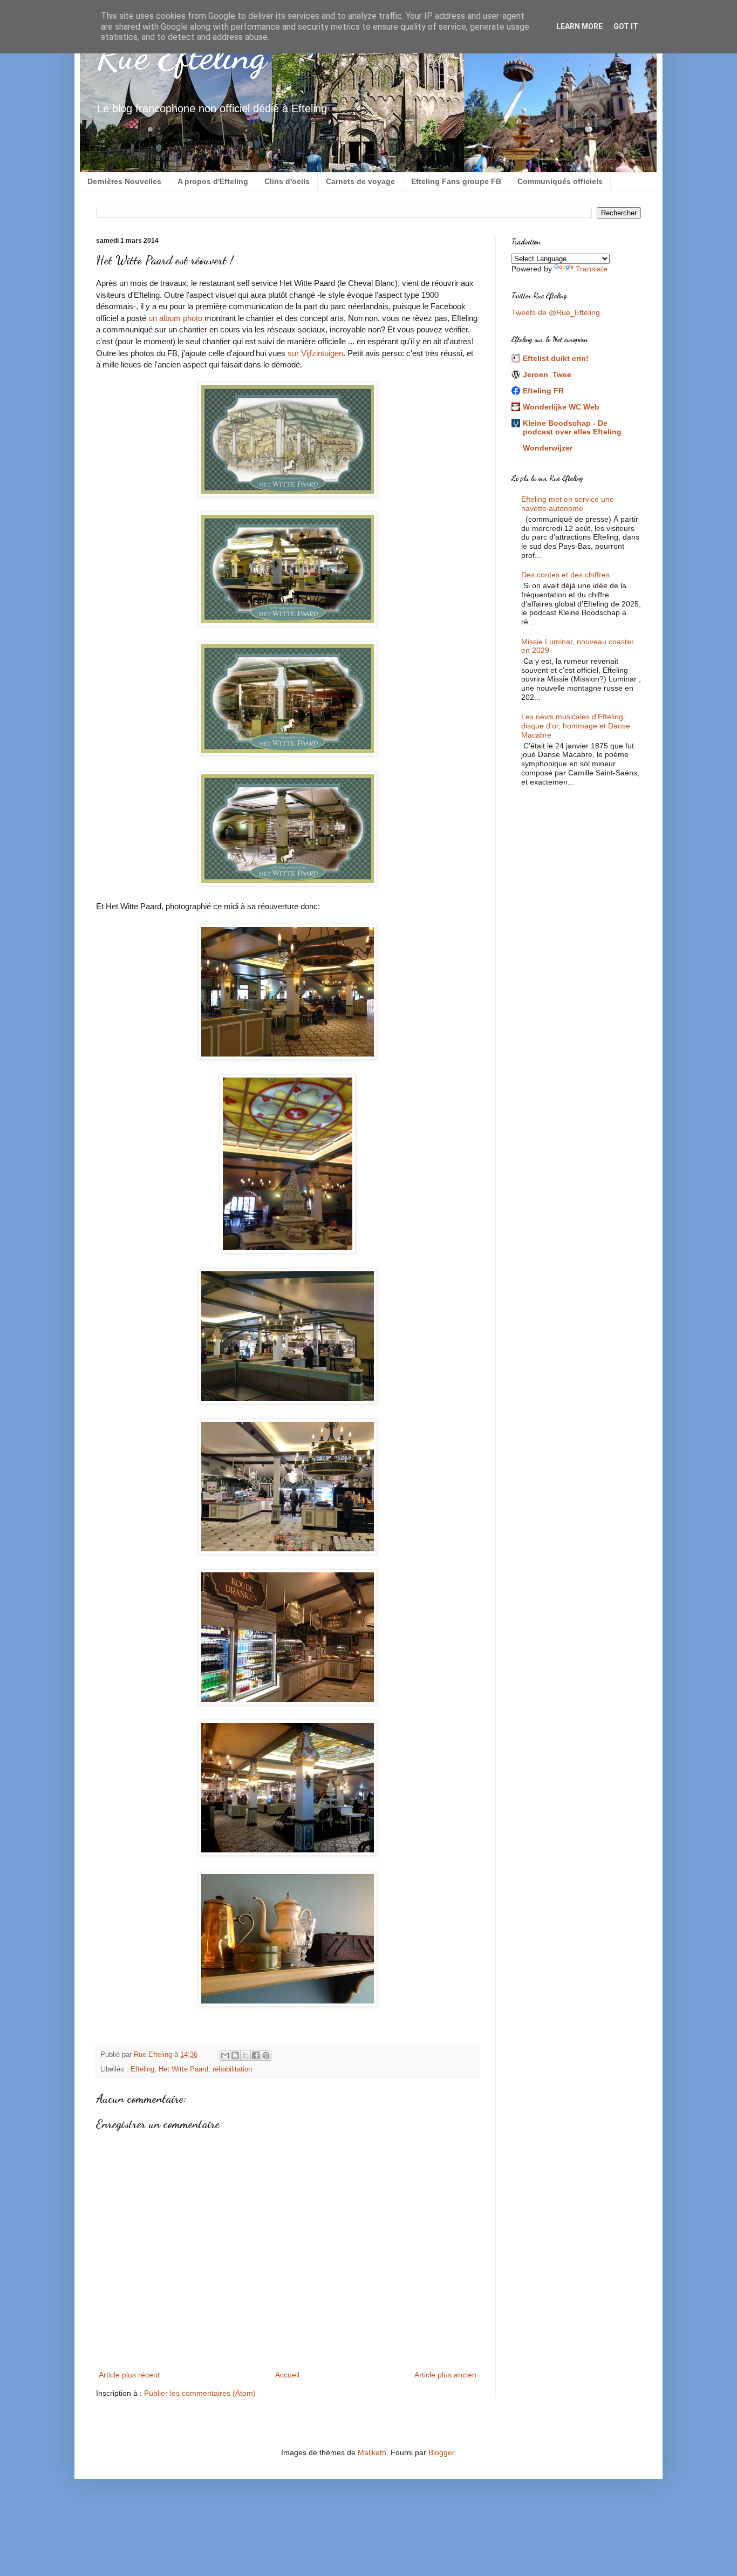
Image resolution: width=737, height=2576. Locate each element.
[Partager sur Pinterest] (266, 2055)
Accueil (287, 2375)
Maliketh (372, 2452)
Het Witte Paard (183, 2069)
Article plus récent (129, 2375)
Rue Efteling (181, 56)
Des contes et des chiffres (565, 575)
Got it (626, 26)
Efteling (142, 2069)
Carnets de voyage (360, 181)
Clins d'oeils (287, 181)
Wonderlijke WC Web (561, 407)
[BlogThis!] (235, 2055)
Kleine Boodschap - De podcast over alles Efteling (572, 427)
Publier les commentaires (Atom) (200, 2393)
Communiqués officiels (560, 181)
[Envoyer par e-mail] (225, 2055)
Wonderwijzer (548, 448)
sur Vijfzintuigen (315, 353)
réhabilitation (232, 2069)
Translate (592, 269)
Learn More (579, 26)
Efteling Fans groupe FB (456, 181)
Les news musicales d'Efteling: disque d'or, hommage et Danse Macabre (576, 726)
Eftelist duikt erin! (556, 358)
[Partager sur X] (245, 2055)
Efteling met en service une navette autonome (568, 504)
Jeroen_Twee (547, 374)
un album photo (175, 318)
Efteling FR (543, 391)
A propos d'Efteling (213, 181)
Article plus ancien (445, 2375)
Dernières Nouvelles (124, 181)
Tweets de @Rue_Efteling (556, 312)
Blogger (441, 2452)
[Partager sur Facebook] (256, 2055)
